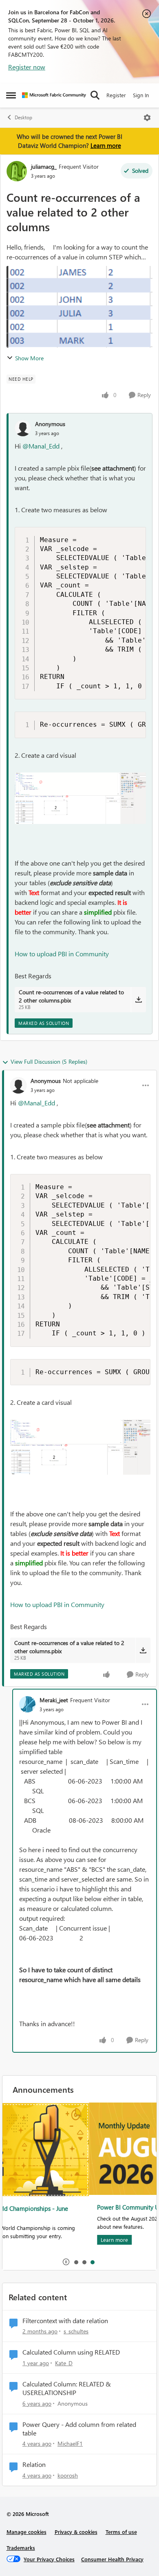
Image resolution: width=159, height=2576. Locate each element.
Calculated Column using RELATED (71, 2352)
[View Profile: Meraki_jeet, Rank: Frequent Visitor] (27, 1704)
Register (116, 95)
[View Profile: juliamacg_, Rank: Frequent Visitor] (17, 171)
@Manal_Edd (41, 446)
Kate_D (64, 2363)
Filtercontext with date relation (65, 2321)
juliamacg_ (44, 166)
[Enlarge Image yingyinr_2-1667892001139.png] (80, 798)
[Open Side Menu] (11, 95)
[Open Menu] (147, 118)
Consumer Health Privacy (112, 2559)
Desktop (23, 117)
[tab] (76, 2262)
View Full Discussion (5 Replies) (49, 1061)
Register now (27, 67)
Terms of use (121, 2532)
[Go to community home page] (54, 95)
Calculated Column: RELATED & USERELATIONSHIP (67, 2388)
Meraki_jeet (54, 1700)
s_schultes (76, 2331)
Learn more (106, 145)
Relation (34, 2464)
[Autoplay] (66, 2262)
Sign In (141, 95)
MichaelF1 (70, 2443)
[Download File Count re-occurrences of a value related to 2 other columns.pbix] (138, 1000)
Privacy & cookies (76, 2532)
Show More (29, 358)
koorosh (68, 2475)
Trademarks (21, 2548)
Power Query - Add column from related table (79, 2429)
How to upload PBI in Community (62, 954)
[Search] (95, 95)
